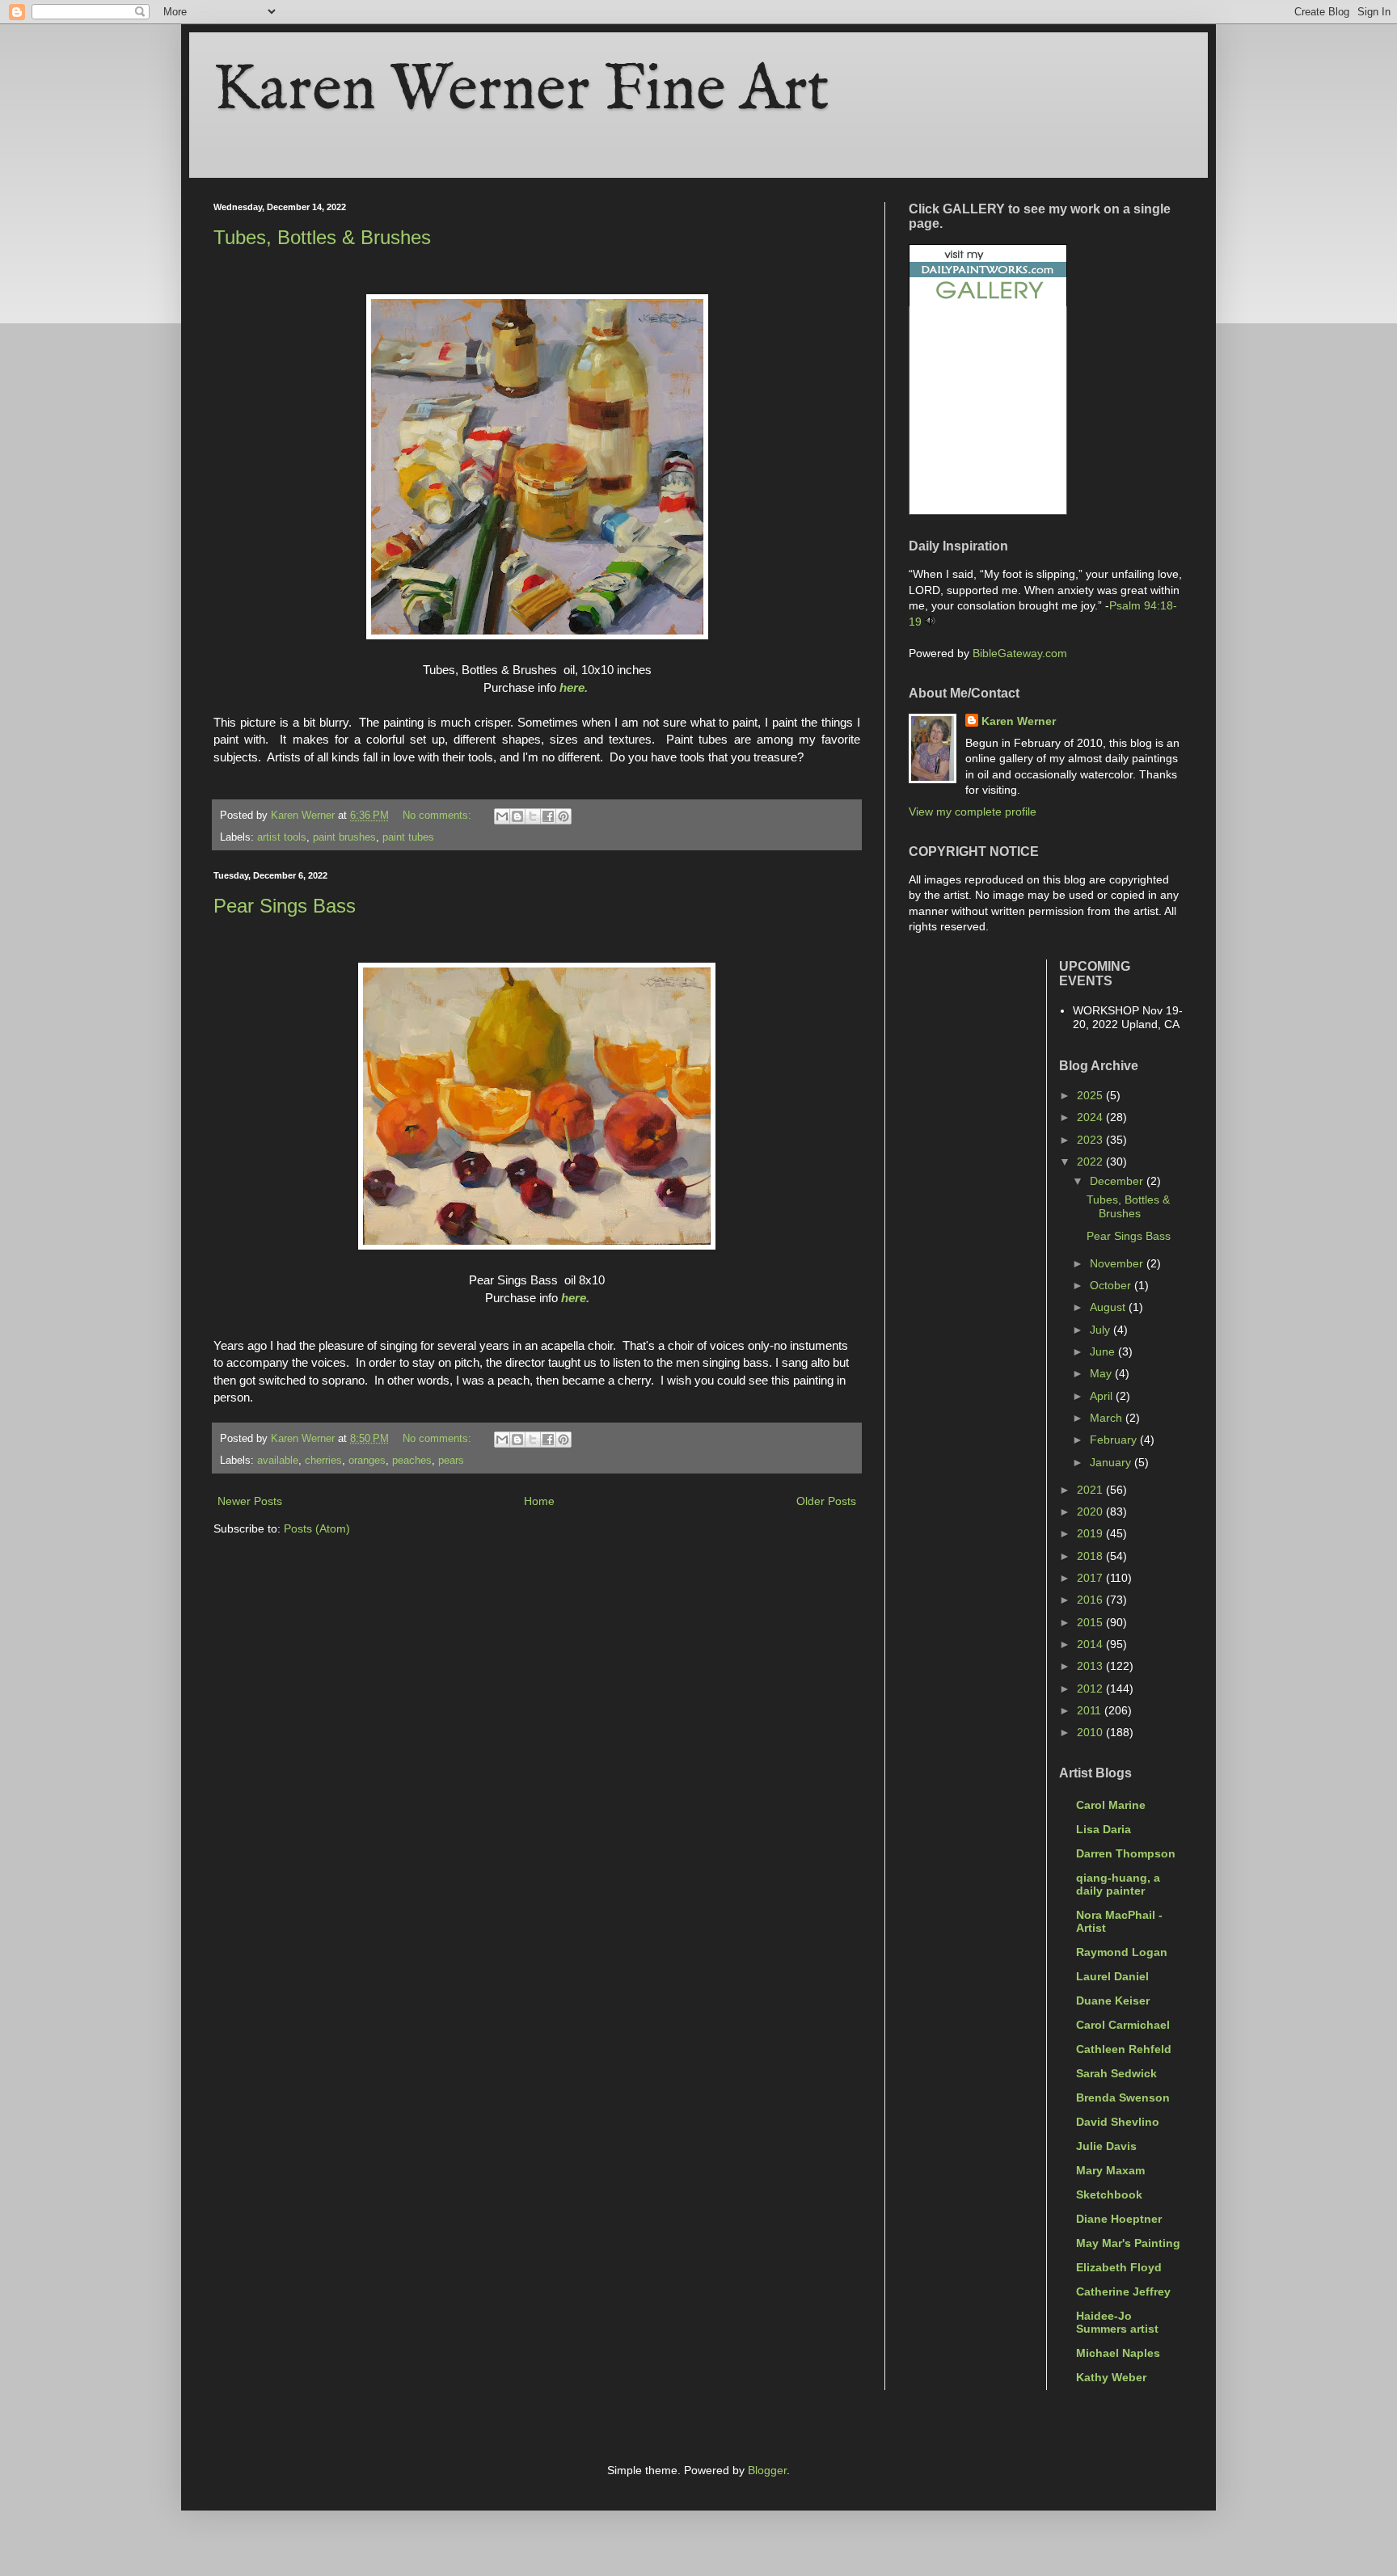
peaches (412, 1461)
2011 (1091, 1710)
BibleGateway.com (1020, 653)
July (1102, 1330)
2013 (1091, 1666)
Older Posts (826, 1501)
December (1118, 1181)
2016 (1091, 1600)
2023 (1091, 1140)
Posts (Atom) (317, 1528)
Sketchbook (1109, 2194)
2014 (1091, 1644)
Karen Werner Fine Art (521, 91)
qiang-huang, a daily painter (1118, 1884)
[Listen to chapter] (930, 622)
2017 (1091, 1578)
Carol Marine (1111, 1805)
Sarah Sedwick (1116, 2073)
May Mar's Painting (1128, 2243)
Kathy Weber (1111, 2377)
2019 (1091, 1533)
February (1115, 1440)
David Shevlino (1118, 2122)
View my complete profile (973, 812)
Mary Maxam (1110, 2170)
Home (539, 1501)
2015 (1091, 1622)
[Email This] (502, 816)
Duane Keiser (1113, 2001)
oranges (367, 1461)
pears (451, 1461)
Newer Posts (250, 1501)
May (1102, 1373)
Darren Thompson (1126, 1853)
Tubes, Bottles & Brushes (322, 237)
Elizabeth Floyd (1119, 2267)
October (1112, 1285)
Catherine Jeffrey (1123, 2291)
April (1103, 1396)
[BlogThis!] (517, 816)
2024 (1091, 1117)
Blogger (767, 2470)
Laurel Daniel (1112, 1976)
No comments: (439, 816)
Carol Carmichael (1123, 2025)
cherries (323, 1461)
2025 (1091, 1095)
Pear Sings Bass (285, 906)
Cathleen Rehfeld (1124, 2049)
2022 (1091, 1162)
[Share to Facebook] (548, 816)
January (1112, 1462)
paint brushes (344, 837)
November (1118, 1263)
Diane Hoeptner (1119, 2219)
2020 (1091, 1511)
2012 (1091, 1689)
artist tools (282, 837)
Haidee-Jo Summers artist (1117, 2322)
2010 (1091, 1732)
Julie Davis (1106, 2146)
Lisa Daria (1104, 1829)
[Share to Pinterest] (563, 816)
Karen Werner (1019, 721)
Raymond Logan (1122, 1952)
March (1108, 1418)
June (1104, 1351)
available (278, 1461)
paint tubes (408, 837)
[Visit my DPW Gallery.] (988, 302)
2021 (1091, 1490)
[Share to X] (533, 816)
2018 (1091, 1556)
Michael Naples (1118, 2353)
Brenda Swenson (1123, 2097)
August (1109, 1307)
